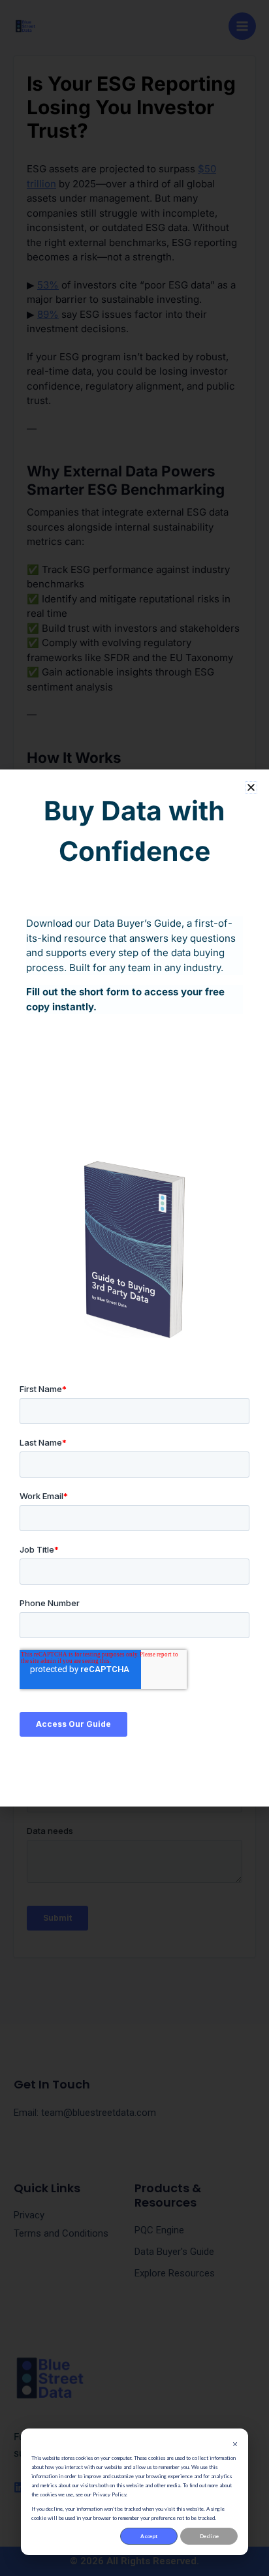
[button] (251, 787)
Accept (149, 2536)
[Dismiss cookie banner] (235, 2444)
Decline (209, 2536)
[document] (134, 1288)
